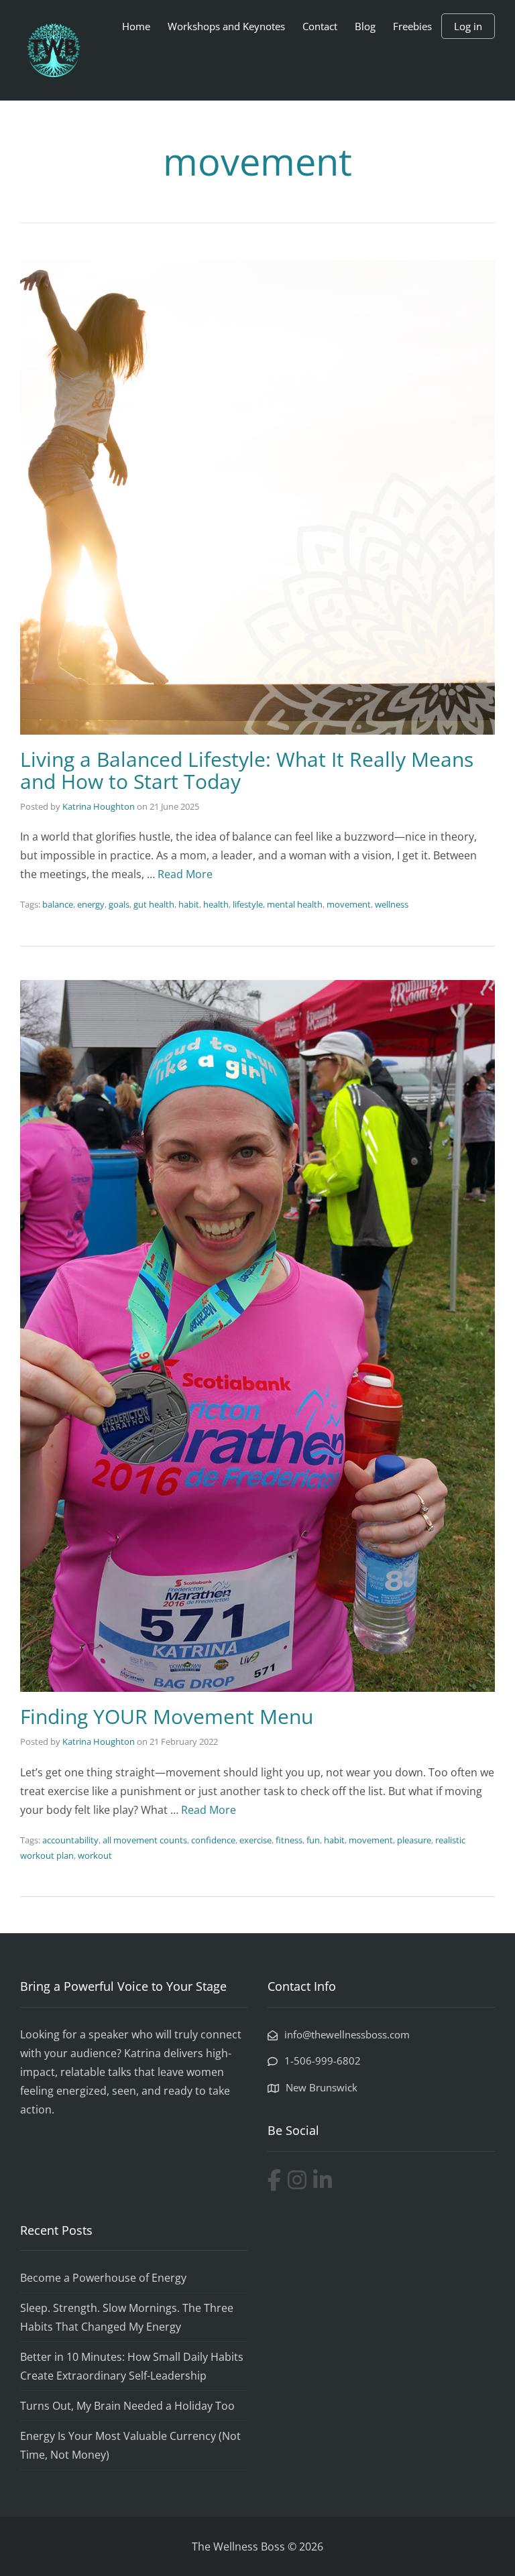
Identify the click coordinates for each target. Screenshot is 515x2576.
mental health (295, 904)
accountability (70, 1840)
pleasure (414, 1840)
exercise (255, 1840)
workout (95, 1855)
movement (349, 904)
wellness (392, 904)
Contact (320, 26)
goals (119, 904)
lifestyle (248, 904)
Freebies (412, 26)
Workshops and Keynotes (226, 26)
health (216, 904)
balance (58, 904)
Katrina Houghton (99, 806)
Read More (185, 874)
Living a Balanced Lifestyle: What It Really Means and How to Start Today (247, 770)
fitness (289, 1840)
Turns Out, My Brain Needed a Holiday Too (127, 2406)
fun (313, 1840)
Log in (468, 26)
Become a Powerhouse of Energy (103, 2278)
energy (91, 904)
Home (136, 26)
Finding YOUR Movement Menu (167, 1716)
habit (189, 904)
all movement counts (145, 1840)
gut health (154, 904)
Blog (365, 26)
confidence (213, 1840)
